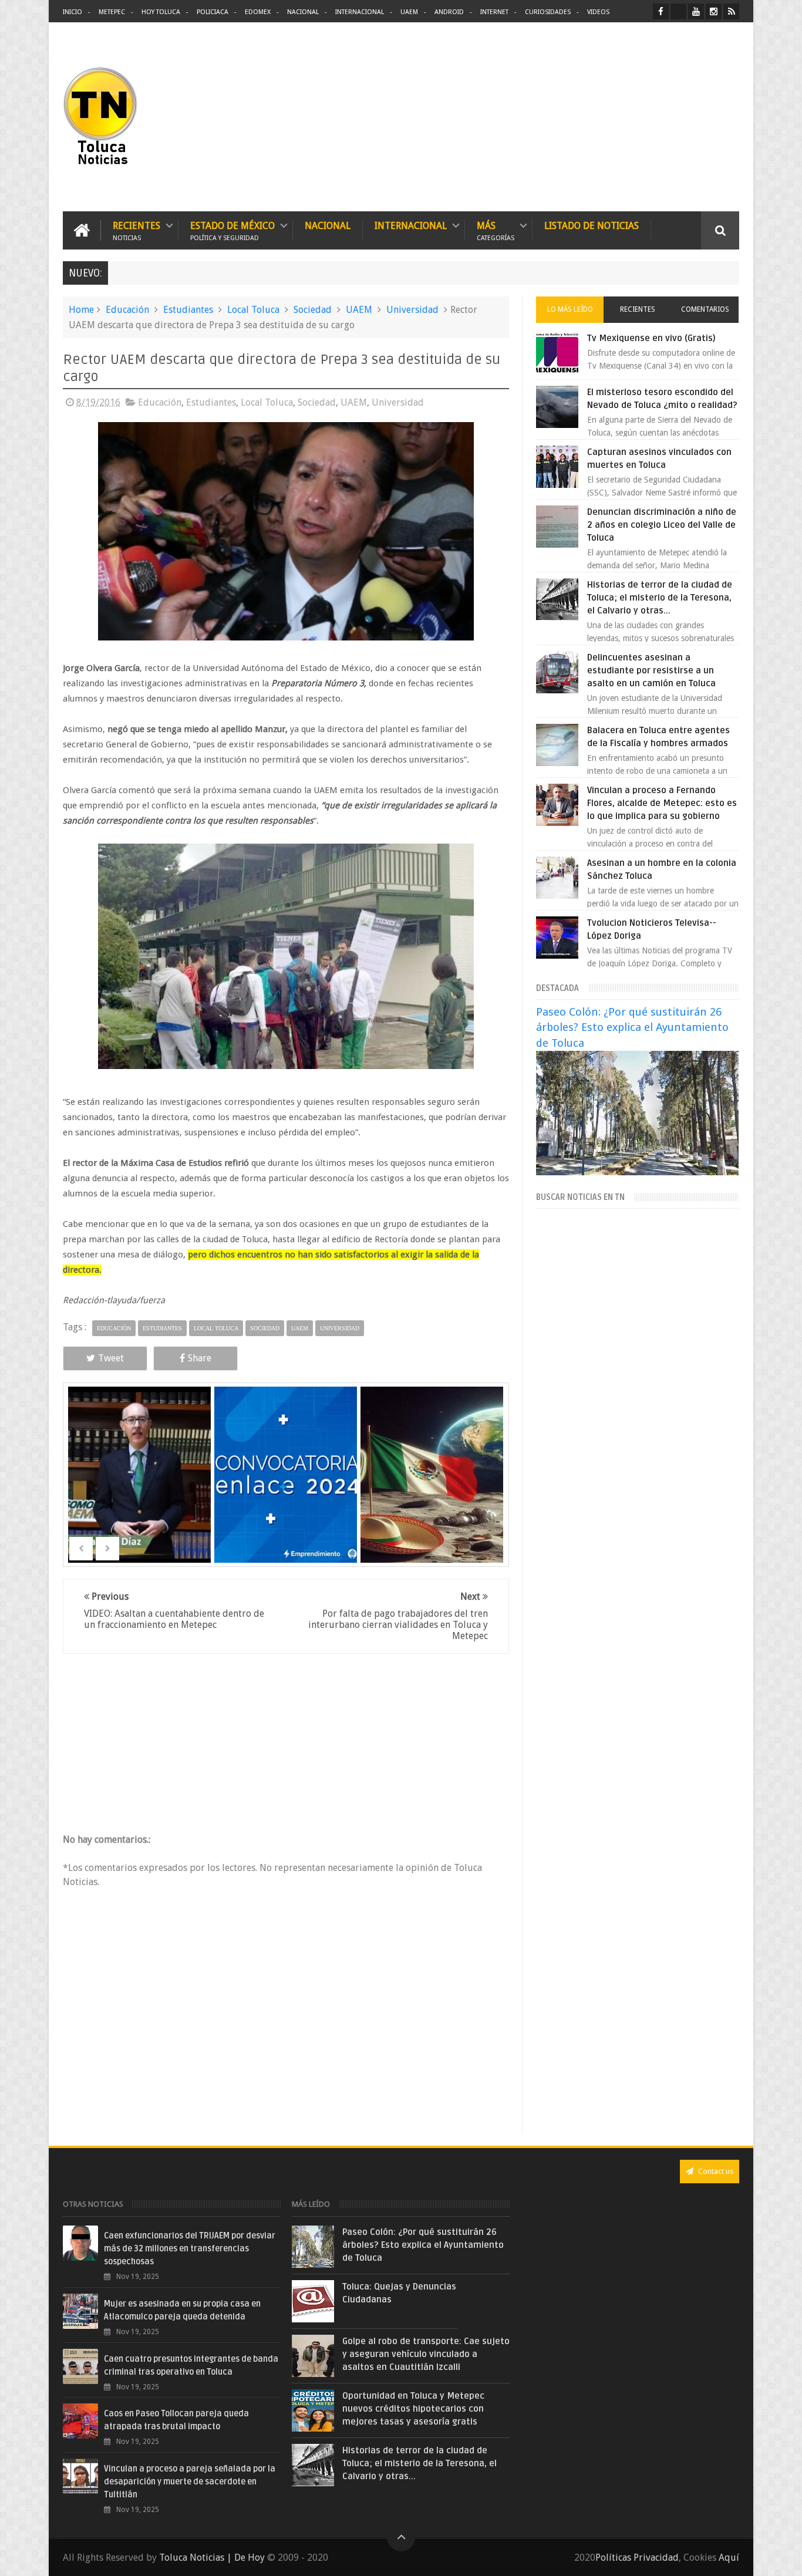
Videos (598, 12)
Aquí (729, 2558)
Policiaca (213, 12)
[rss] (731, 11)
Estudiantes (188, 310)
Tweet (111, 1358)
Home (81, 310)
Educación (127, 310)
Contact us (715, 2171)
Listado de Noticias (592, 226)
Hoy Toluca (161, 12)
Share (200, 1358)
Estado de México (232, 230)
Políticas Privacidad (637, 2558)
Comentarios (705, 309)
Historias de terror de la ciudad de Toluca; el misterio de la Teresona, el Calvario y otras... (660, 598)
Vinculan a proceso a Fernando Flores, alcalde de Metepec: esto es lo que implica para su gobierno (662, 803)
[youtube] (696, 11)
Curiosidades (548, 12)
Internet (494, 12)
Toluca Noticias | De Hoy (212, 2558)
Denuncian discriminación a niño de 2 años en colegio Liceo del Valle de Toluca (662, 525)
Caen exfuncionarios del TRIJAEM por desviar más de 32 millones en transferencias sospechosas (190, 2249)
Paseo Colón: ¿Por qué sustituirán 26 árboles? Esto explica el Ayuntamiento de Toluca (632, 1027)
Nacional (303, 12)
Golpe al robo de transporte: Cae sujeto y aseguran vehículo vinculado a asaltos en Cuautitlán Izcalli (426, 2354)
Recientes (137, 230)
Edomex (258, 12)
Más (496, 230)
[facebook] (661, 11)
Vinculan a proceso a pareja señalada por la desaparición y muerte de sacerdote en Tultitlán (190, 2482)
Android (449, 12)
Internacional (360, 12)
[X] (678, 11)
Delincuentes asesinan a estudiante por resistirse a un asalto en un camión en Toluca (651, 670)
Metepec (112, 12)
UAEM (409, 12)
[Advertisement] (641, 117)
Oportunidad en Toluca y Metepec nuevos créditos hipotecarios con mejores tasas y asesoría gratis (413, 2409)
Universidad (412, 310)
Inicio (73, 12)
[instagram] (714, 11)
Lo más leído (570, 309)
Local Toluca (253, 310)
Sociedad (313, 310)
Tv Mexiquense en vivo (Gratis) (651, 338)
